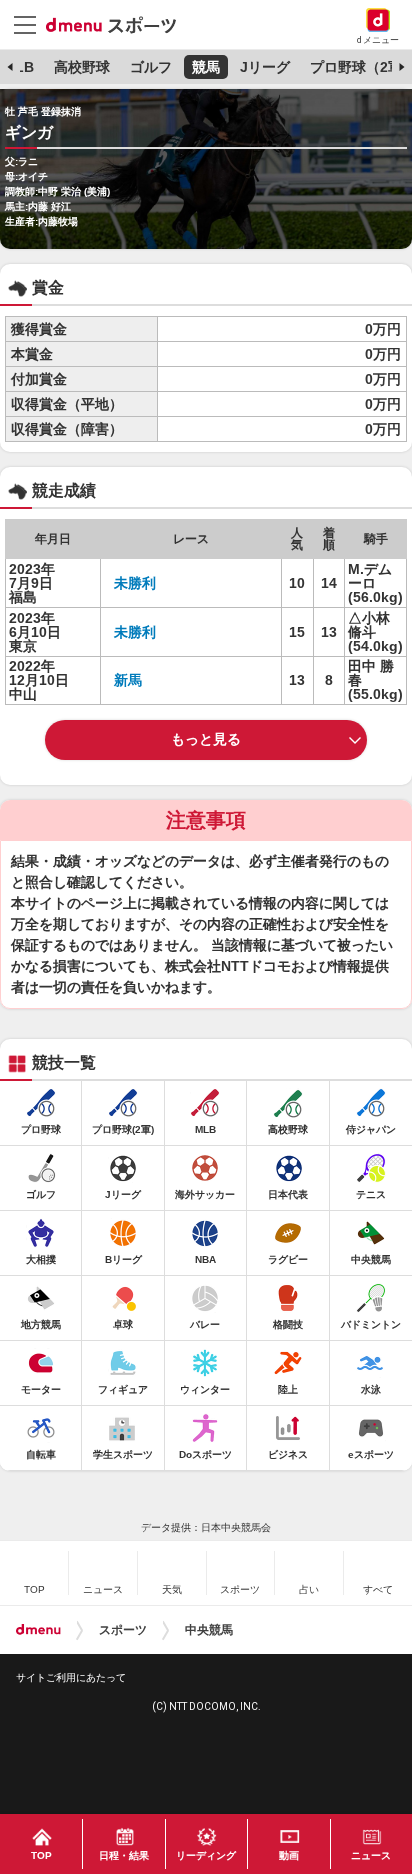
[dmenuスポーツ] (118, 24)
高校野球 (82, 67)
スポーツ (123, 1630)
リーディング (206, 1855)
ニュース (371, 1855)
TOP (41, 1855)
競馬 (206, 67)
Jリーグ (265, 67)
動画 (289, 1855)
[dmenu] (38, 1630)
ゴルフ (151, 67)
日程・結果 (124, 1855)
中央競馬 (209, 1630)
